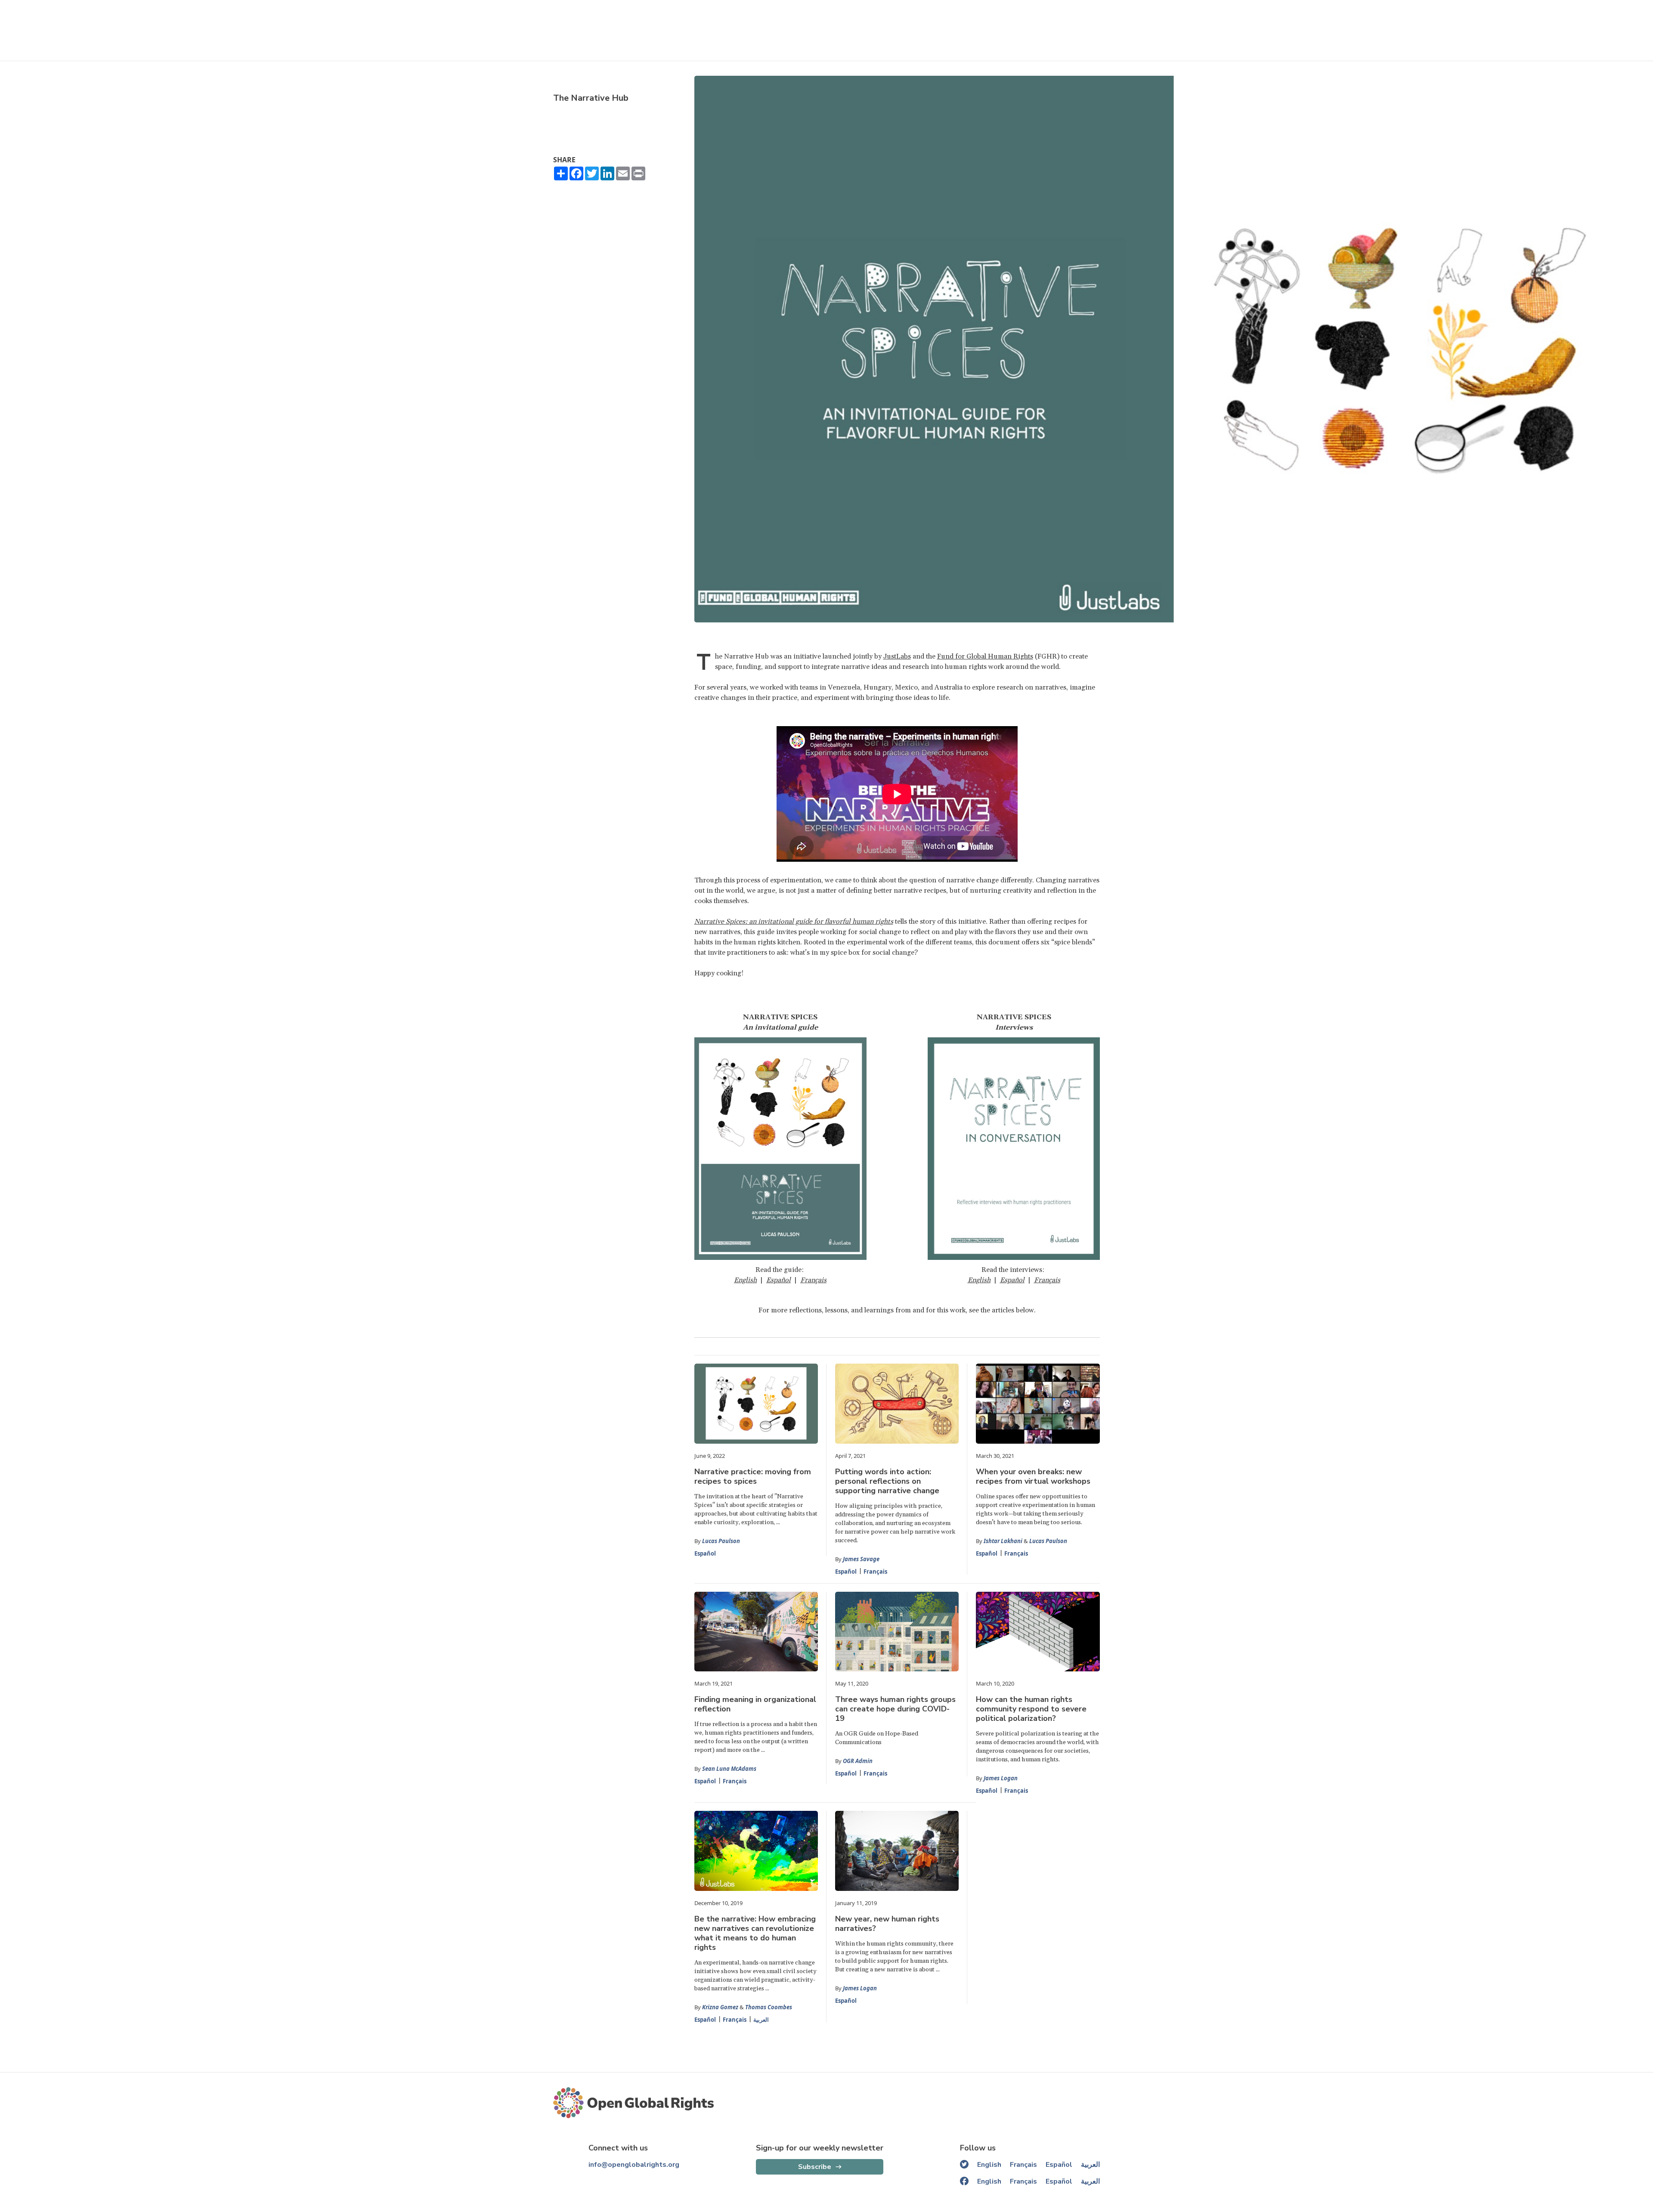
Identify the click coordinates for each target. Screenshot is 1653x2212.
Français (813, 1280)
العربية (761, 2020)
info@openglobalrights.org (634, 2165)
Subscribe (815, 2167)
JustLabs (897, 656)
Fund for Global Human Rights (985, 656)
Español (705, 1553)
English (745, 1280)
